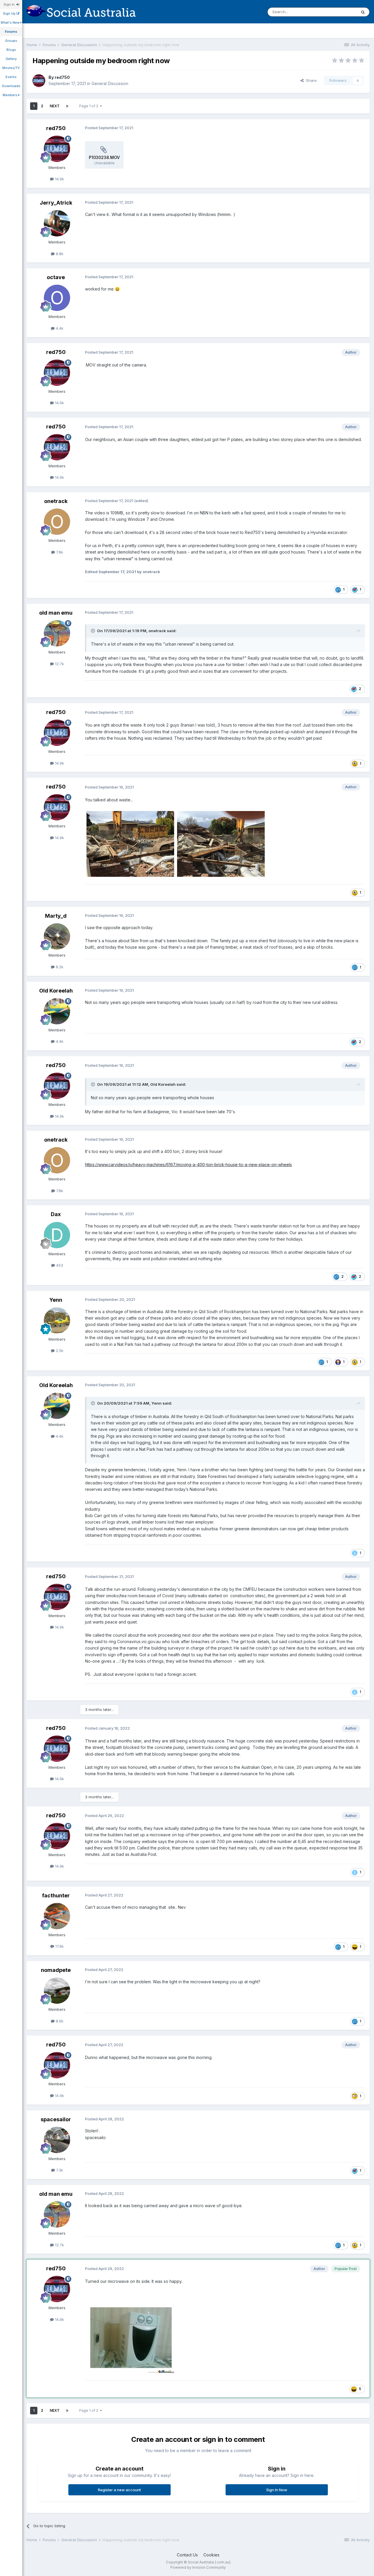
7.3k (59, 2170)
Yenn (56, 1300)
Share (310, 80)
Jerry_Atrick (56, 203)
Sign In (10, 4)
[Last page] (67, 106)
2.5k (59, 1351)
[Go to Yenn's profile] (57, 1320)
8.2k (59, 967)
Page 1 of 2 (90, 106)
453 (59, 1265)
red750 (62, 77)
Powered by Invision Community (198, 2567)
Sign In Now (277, 2490)
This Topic (339, 12)
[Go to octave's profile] (57, 298)
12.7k (59, 664)
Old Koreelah (56, 991)
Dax (56, 1214)
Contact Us (187, 2555)
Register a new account (119, 2490)
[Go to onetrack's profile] (57, 522)
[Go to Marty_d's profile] (57, 936)
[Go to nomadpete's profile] (57, 1991)
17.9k (59, 1946)
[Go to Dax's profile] (57, 1235)
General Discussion (110, 83)
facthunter (56, 1895)
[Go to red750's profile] (39, 81)
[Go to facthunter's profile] (57, 1916)
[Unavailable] (130, 844)
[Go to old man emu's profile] (57, 633)
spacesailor (56, 2119)
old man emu (56, 613)
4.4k (59, 328)
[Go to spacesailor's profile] (57, 2140)
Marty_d (56, 916)
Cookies (211, 2555)
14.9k (59, 179)
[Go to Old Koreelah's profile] (57, 1011)
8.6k (59, 2021)
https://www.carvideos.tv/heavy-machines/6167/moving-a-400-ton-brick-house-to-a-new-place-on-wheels (188, 1165)
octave (56, 277)
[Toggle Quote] (93, 631)
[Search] (363, 12)
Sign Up (10, 13)
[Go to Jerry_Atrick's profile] (57, 223)
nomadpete (56, 1970)
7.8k (59, 552)
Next (55, 106)
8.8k (59, 254)
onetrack (56, 501)
